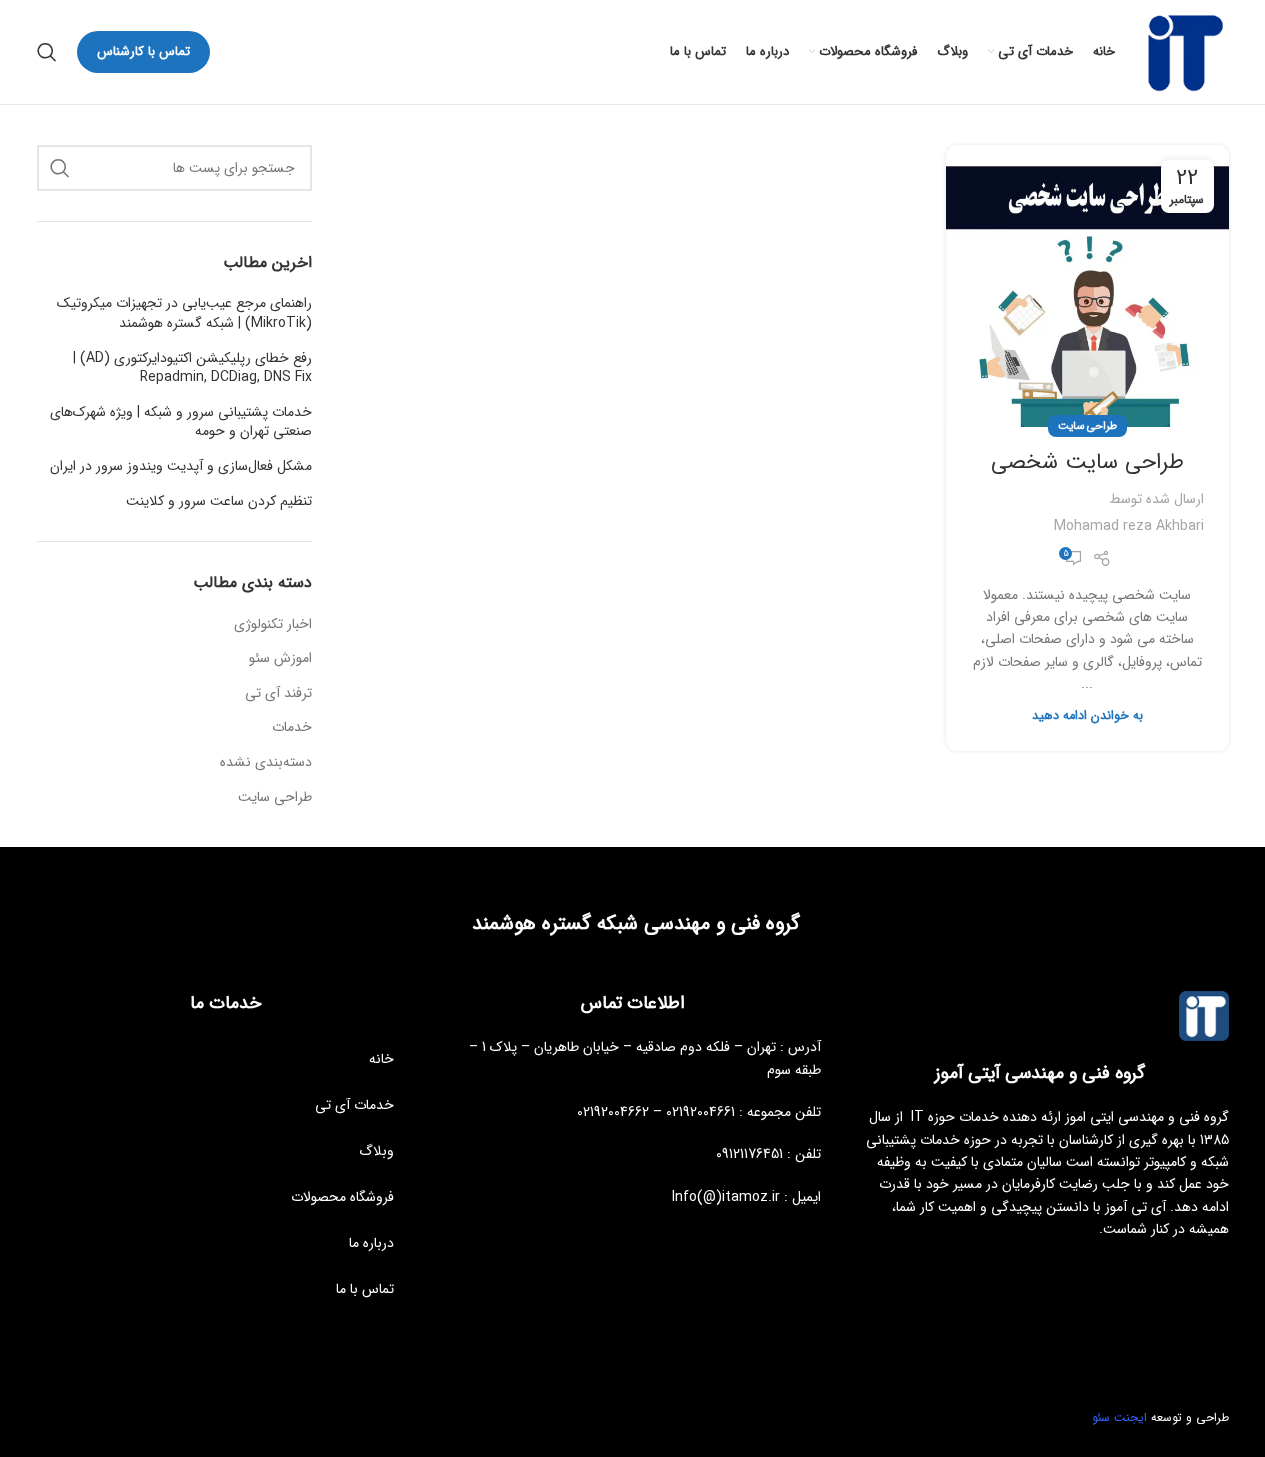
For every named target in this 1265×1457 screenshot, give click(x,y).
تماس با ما (365, 1289)
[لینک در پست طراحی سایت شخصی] (1087, 286)
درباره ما (371, 1243)
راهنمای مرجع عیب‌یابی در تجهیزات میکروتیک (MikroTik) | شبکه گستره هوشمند (184, 313)
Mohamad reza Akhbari (1129, 526)
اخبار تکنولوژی (273, 625)
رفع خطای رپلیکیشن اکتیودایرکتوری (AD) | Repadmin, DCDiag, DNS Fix (192, 368)
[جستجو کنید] (47, 52)
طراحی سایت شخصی (1087, 462)
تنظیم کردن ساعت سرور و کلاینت (219, 502)
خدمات (292, 728)
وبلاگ (376, 1151)
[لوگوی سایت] (1182, 51)
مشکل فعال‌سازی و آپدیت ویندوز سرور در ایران (181, 467)
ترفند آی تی (278, 694)
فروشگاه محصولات (342, 1197)
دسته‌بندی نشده (266, 763)
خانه (381, 1059)
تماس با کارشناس (143, 51)
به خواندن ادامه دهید (1087, 716)
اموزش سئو (280, 659)
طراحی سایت (1087, 426)
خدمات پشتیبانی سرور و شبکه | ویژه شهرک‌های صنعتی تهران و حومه (181, 422)
